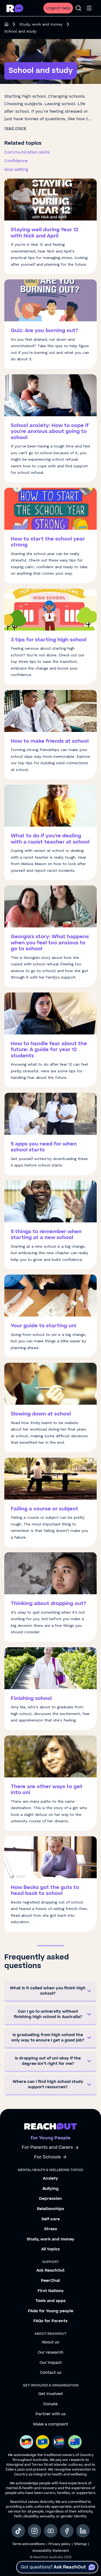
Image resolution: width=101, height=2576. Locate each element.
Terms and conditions (28, 2544)
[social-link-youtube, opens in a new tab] (51, 2531)
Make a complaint (51, 2424)
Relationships (50, 2209)
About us (50, 2342)
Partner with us (51, 2414)
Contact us (51, 2373)
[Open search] (78, 8)
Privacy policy (59, 2544)
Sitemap (80, 2544)
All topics (50, 2249)
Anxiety (50, 2179)
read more (15, 128)
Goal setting (16, 169)
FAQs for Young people (51, 2311)
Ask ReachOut (50, 2271)
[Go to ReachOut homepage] (15, 8)
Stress (51, 2229)
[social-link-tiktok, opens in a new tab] (18, 2531)
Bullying (51, 2189)
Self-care (51, 2219)
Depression (50, 2199)
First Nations (51, 2291)
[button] (50, 1992)
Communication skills (27, 152)
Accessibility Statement (51, 2551)
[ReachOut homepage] (6, 24)
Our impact (51, 2363)
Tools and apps (51, 2301)
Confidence (16, 161)
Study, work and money (41, 24)
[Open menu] (89, 8)
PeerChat (50, 2281)
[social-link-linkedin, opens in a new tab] (83, 2531)
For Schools (48, 2157)
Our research (50, 2353)
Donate (50, 2404)
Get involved (50, 2394)
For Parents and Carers (47, 2148)
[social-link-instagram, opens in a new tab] (34, 2531)
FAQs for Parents (50, 2321)
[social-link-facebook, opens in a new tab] (67, 2531)
